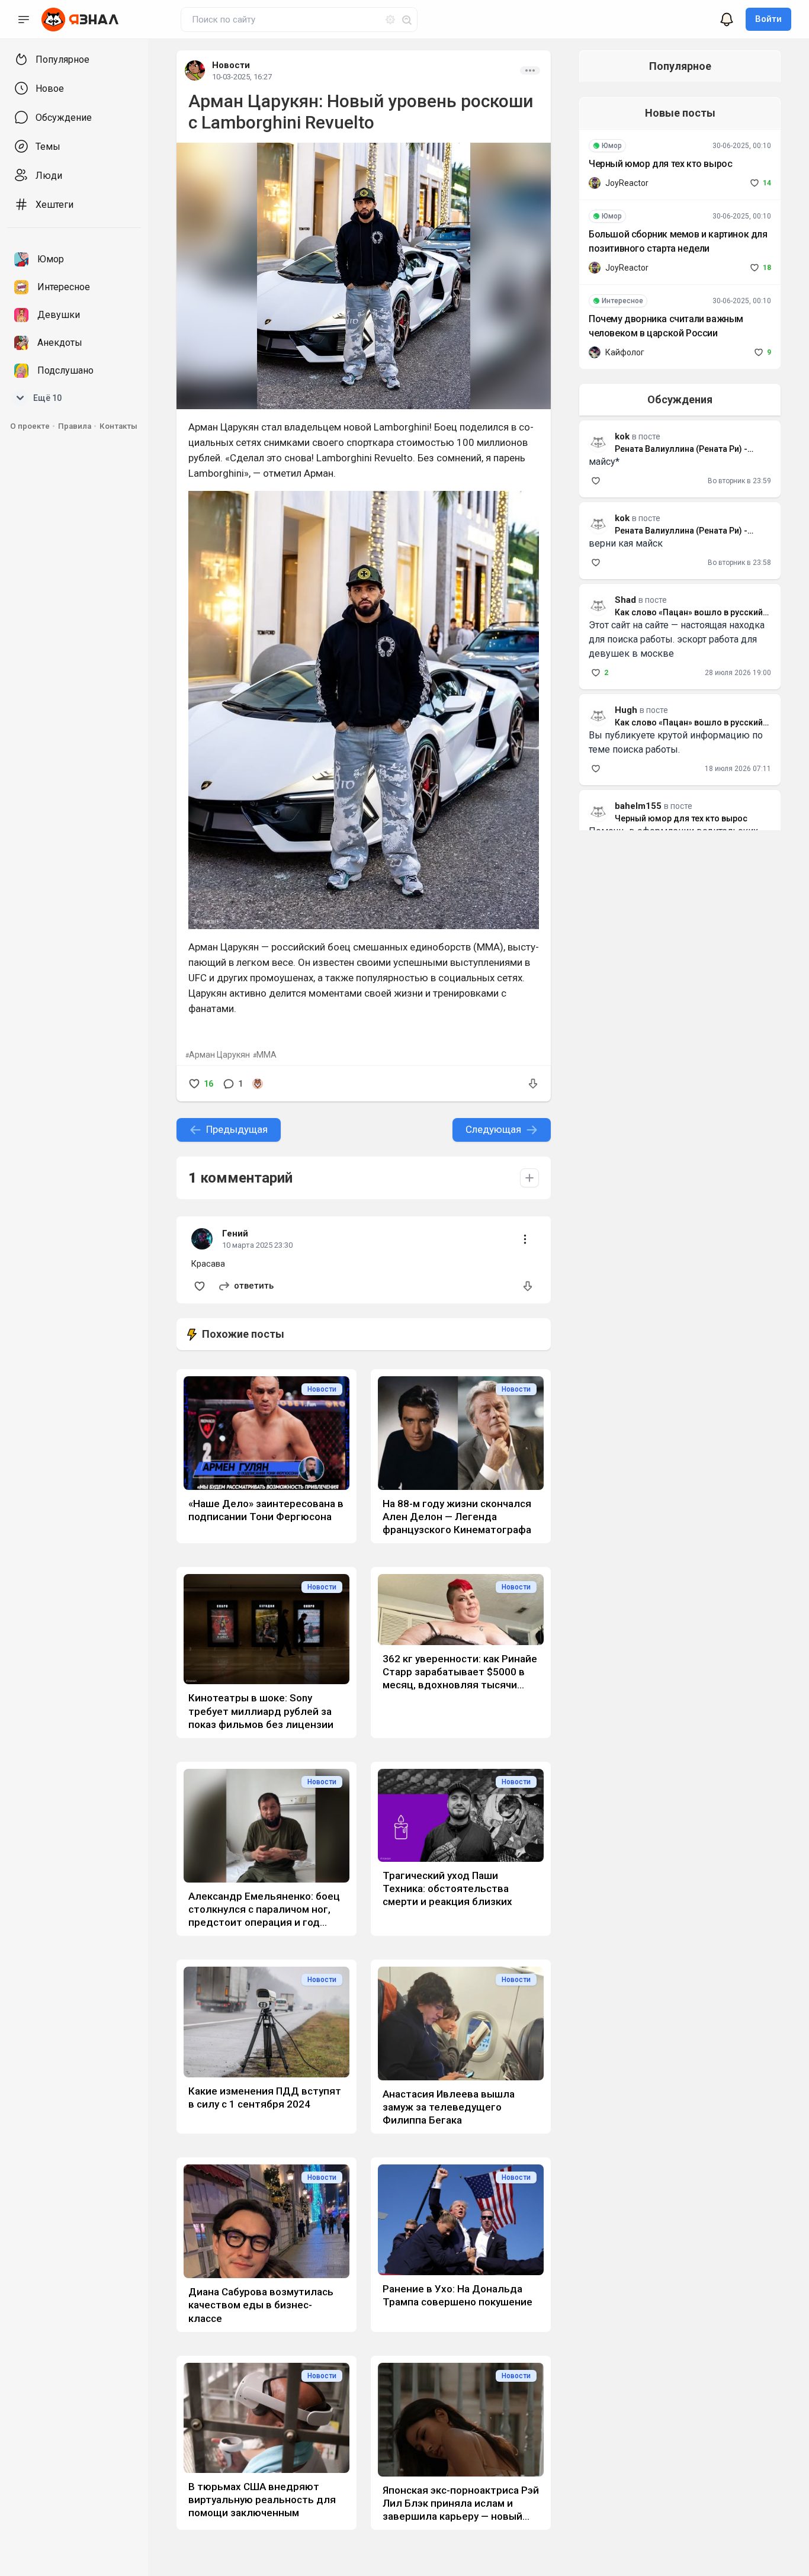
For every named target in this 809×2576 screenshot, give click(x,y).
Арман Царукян (219, 1055)
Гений (235, 1234)
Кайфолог (625, 352)
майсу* (604, 462)
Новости (231, 65)
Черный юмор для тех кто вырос (660, 164)
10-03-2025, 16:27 (242, 77)
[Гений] (202, 1235)
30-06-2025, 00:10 (742, 146)
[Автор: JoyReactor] (595, 183)
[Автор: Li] (258, 1084)
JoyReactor (627, 183)
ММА (267, 1055)
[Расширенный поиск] (386, 18)
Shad (625, 600)
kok (622, 518)
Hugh (626, 710)
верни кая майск (626, 543)
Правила (75, 426)
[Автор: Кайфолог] (595, 352)
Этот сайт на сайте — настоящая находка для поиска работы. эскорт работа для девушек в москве (677, 639)
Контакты (118, 426)
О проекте (30, 426)
